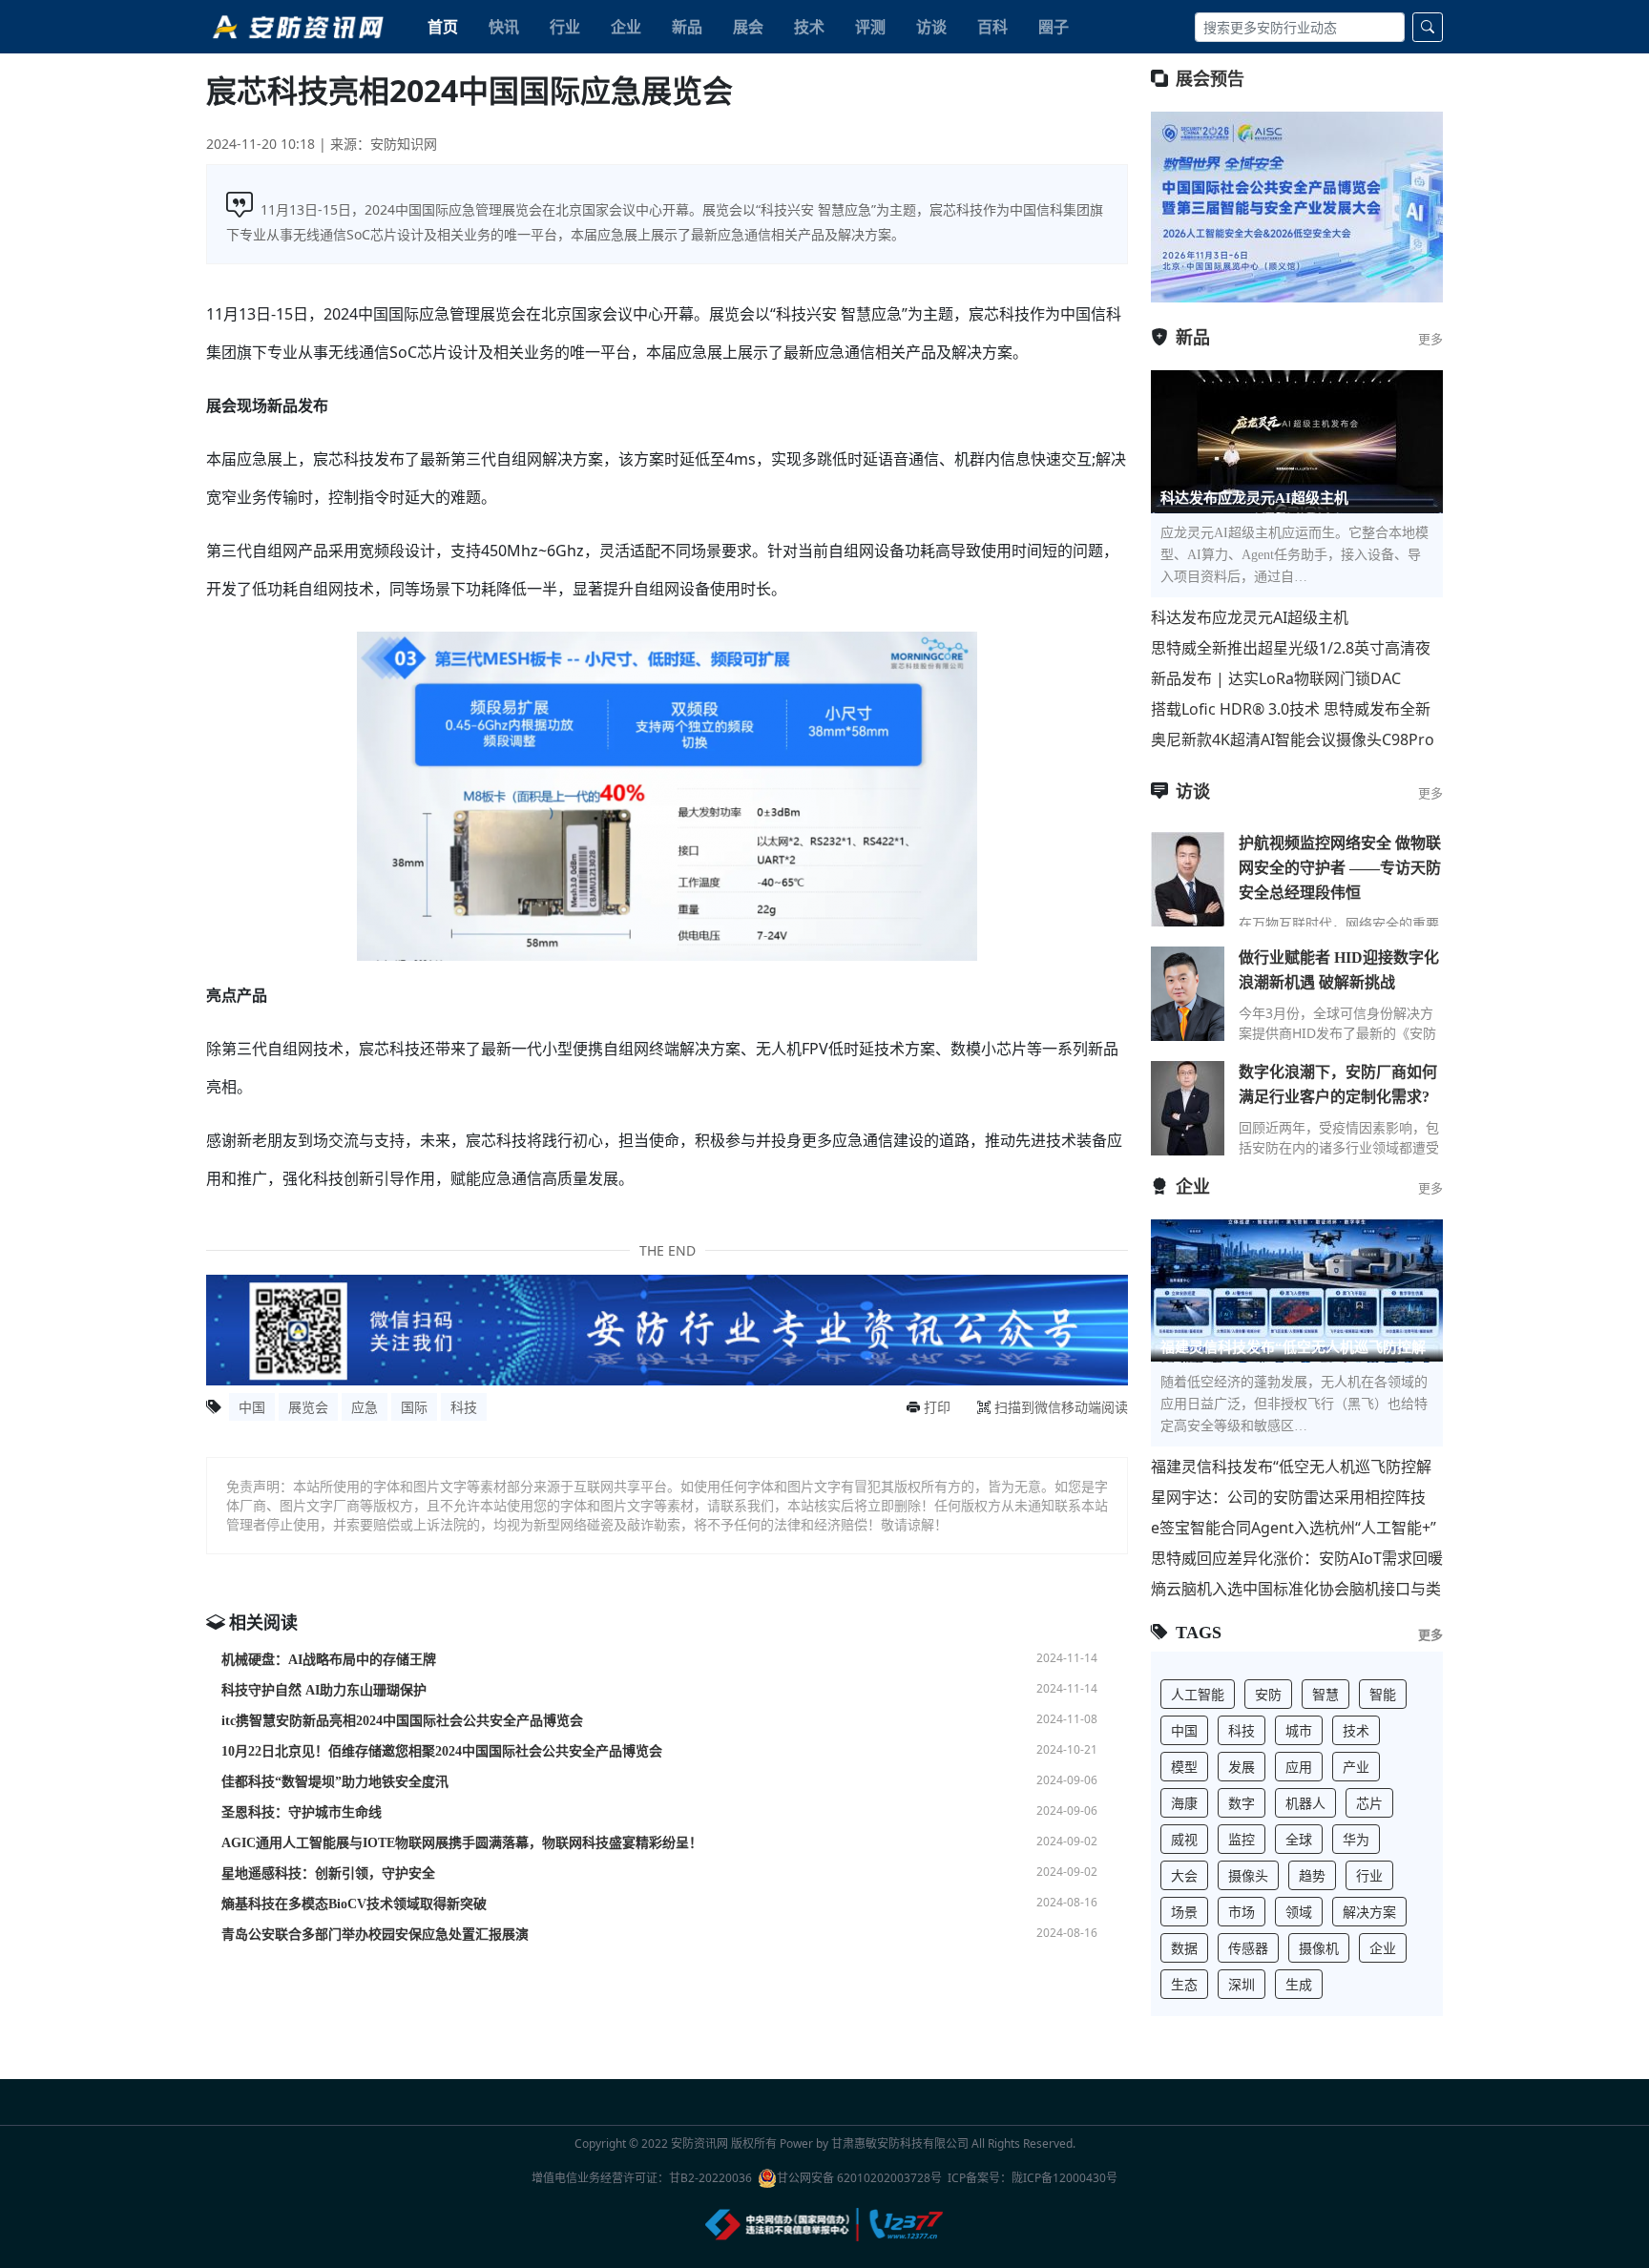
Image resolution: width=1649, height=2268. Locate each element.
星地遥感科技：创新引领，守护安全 (328, 1873)
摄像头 (1248, 1875)
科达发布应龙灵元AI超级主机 (1250, 617)
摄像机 (1319, 1948)
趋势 (1312, 1875)
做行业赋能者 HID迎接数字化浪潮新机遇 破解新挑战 (1339, 970)
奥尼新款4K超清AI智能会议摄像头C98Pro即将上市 (1293, 740)
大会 (1184, 1875)
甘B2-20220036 (710, 2178)
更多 (1430, 339)
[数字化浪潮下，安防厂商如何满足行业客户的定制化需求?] (1188, 1108)
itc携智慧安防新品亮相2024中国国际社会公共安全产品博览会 (402, 1721)
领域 (1299, 1912)
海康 (1184, 1803)
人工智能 (1198, 1694)
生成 (1299, 1984)
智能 (1383, 1694)
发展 (1242, 1767)
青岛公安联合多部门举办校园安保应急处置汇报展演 (375, 1935)
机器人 (1305, 1803)
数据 (1184, 1948)
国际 (414, 1407)
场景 (1184, 1912)
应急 (365, 1407)
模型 (1184, 1767)
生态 (1184, 1984)
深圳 (1242, 1984)
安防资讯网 (699, 2143)
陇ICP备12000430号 (1065, 2178)
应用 (1299, 1767)
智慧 (1325, 1694)
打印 (937, 1407)
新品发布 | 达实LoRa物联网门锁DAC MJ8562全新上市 (1276, 679)
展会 (748, 27)
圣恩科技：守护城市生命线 (302, 1812)
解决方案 (1369, 1912)
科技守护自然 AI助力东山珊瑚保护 (324, 1690)
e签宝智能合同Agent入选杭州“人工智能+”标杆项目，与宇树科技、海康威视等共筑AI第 (1295, 1528)
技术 (809, 27)
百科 (992, 27)
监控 (1242, 1839)
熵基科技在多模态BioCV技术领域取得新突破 (354, 1904)
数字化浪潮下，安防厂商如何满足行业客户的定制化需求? (1338, 1084)
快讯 (504, 27)
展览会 (308, 1407)
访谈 (931, 27)
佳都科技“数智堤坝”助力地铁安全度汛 (335, 1782)
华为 (1356, 1839)
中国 (252, 1407)
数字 (1242, 1803)
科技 (464, 1407)
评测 (870, 27)
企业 (626, 27)
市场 (1242, 1912)
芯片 (1369, 1803)
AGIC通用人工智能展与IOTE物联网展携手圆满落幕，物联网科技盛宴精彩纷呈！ (462, 1843)
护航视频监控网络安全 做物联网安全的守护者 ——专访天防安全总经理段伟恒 (1340, 868)
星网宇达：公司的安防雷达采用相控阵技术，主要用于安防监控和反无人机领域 (1288, 1498)
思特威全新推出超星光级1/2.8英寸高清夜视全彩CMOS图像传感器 (1291, 648)
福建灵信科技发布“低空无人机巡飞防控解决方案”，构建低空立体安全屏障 (1291, 1467)
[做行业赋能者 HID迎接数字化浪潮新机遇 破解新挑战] (1188, 993)
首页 (443, 27)
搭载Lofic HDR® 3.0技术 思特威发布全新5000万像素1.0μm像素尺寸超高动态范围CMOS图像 (1291, 709)
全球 (1299, 1839)
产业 (1356, 1767)
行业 (565, 27)
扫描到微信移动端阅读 (1061, 1407)
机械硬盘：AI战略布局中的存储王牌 (329, 1660)
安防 (1268, 1694)
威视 (1184, 1839)
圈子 (1054, 27)
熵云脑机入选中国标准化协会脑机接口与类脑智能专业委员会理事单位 (1296, 1589)
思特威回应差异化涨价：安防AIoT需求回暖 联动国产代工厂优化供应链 (1297, 1559)
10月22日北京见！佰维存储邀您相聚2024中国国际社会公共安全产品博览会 (442, 1751)
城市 (1299, 1730)
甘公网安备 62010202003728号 (859, 2178)
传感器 (1248, 1948)
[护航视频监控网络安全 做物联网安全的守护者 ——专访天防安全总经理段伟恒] (1188, 879)
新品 (687, 27)
